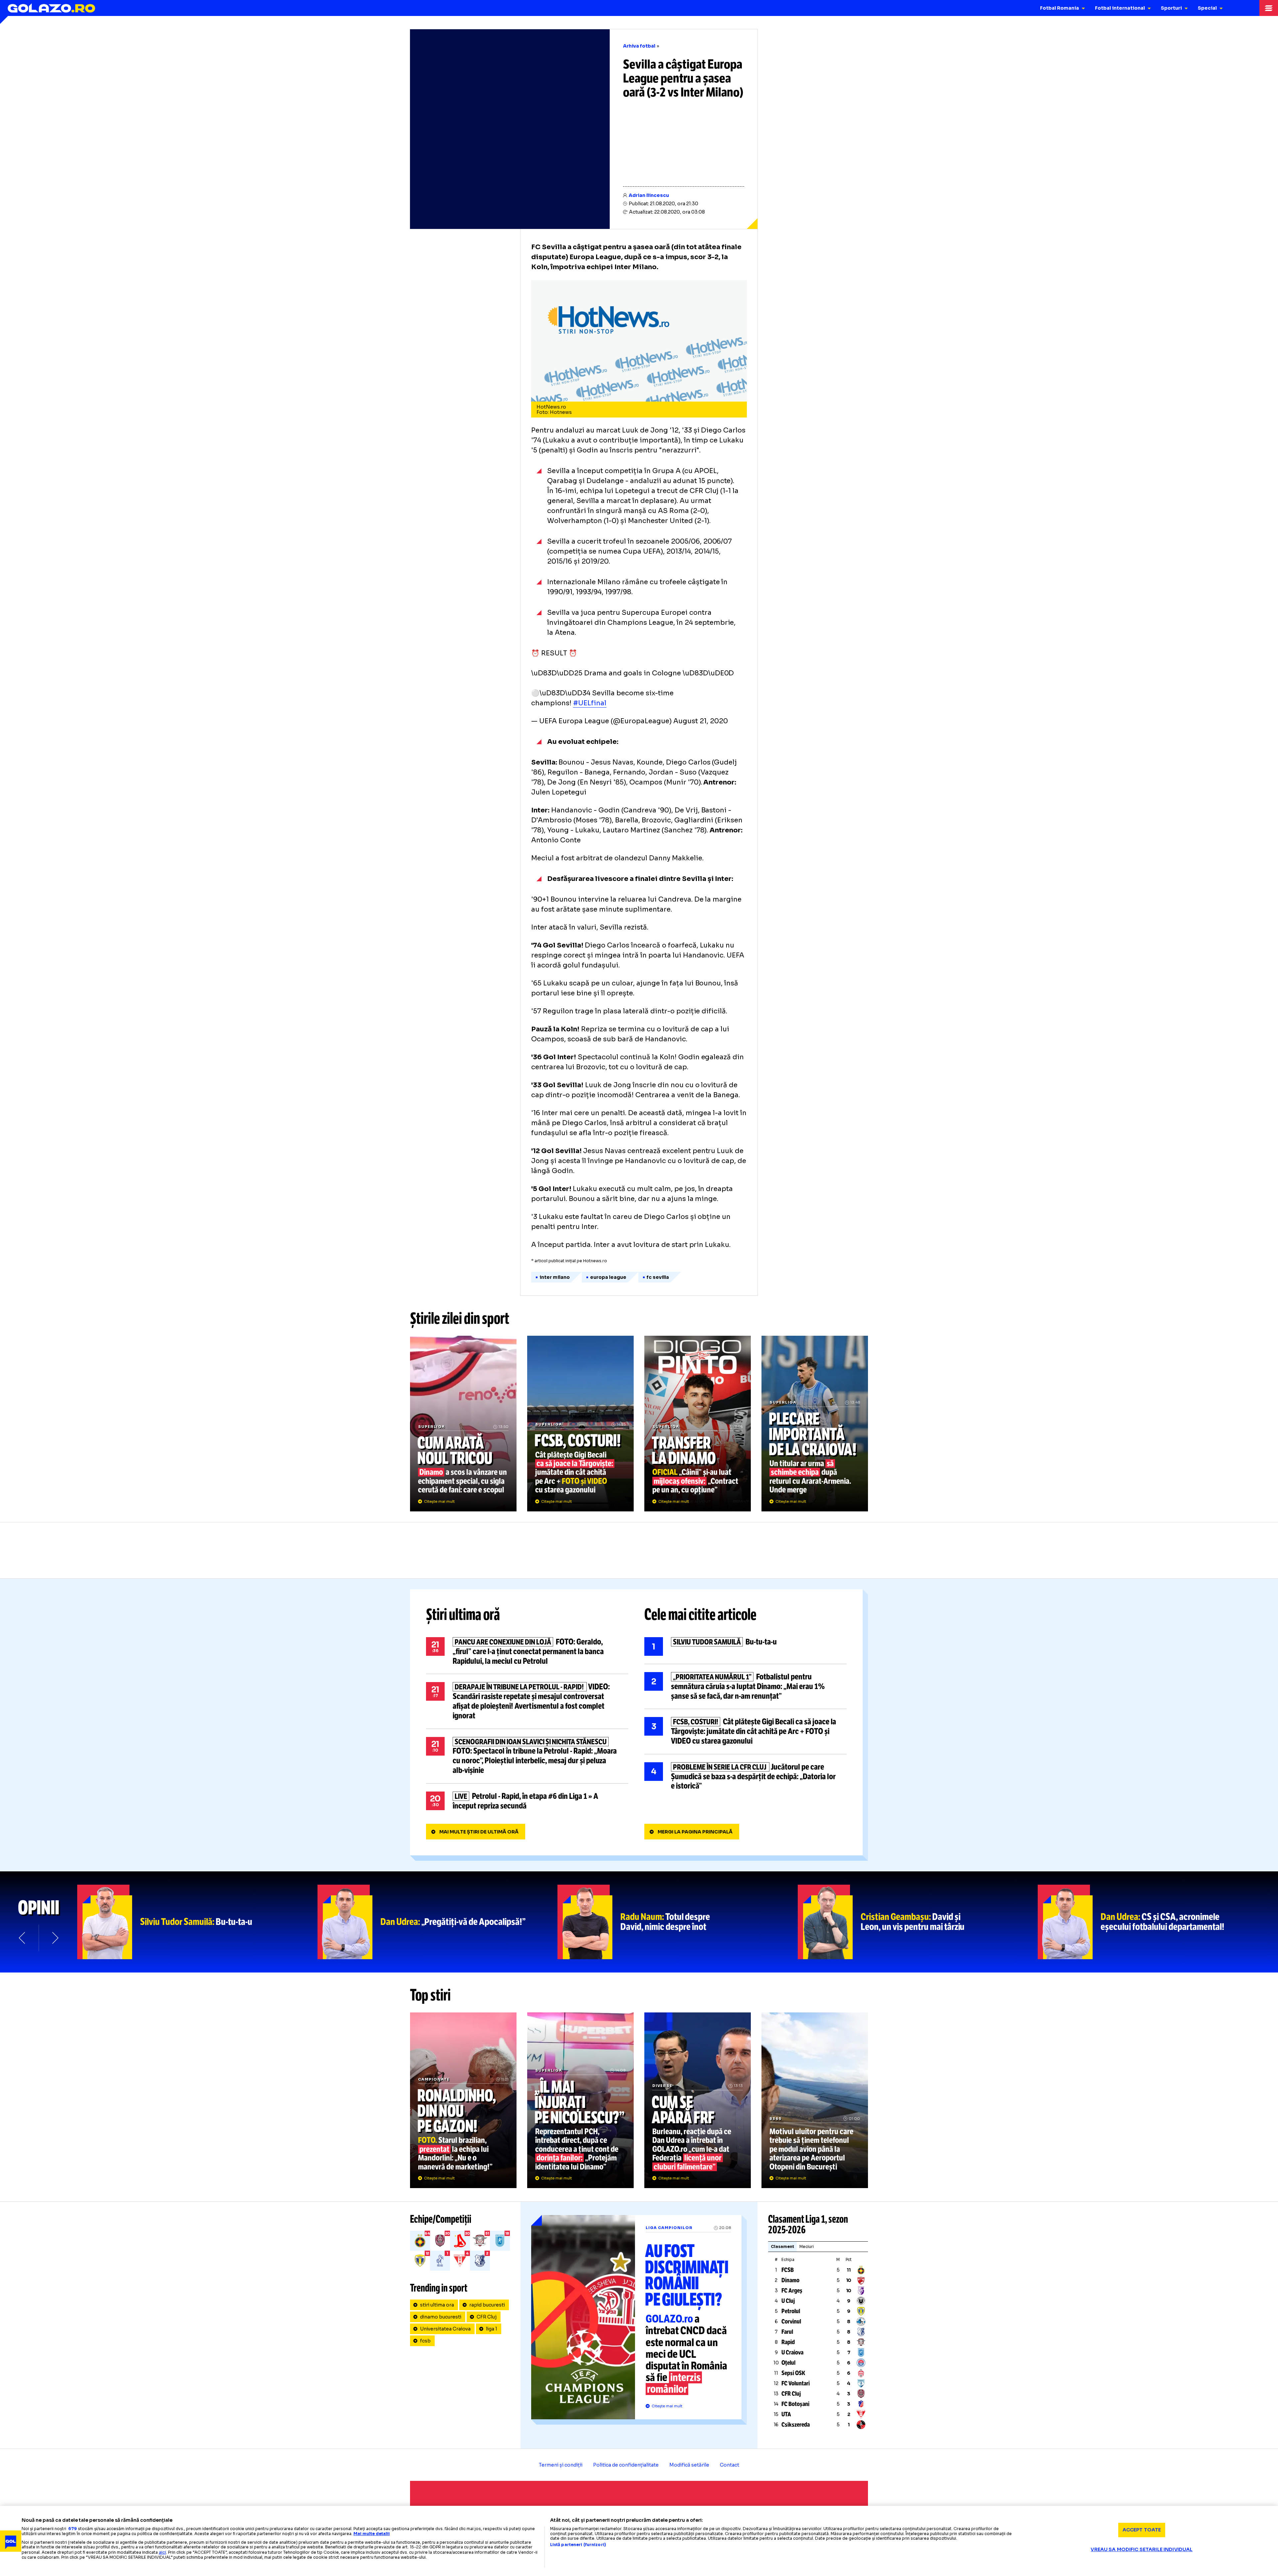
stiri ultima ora (437, 2305)
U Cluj (788, 2301)
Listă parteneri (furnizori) (578, 2545)
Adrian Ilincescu (649, 195)
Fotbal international (1120, 8)
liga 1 (492, 2329)
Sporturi (1171, 8)
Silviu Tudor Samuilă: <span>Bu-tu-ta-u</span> (197, 1922)
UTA (786, 2414)
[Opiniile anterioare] (23, 1938)
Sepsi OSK (793, 2373)
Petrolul (791, 2311)
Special (1207, 8)
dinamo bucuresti (441, 2317)
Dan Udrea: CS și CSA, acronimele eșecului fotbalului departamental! (1158, 1922)
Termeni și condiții (561, 2465)
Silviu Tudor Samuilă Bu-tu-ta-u (745, 1646)
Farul (787, 2332)
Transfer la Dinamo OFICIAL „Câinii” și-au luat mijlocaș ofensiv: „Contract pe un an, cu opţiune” (698, 1424)
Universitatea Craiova (445, 2329)
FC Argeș (792, 2291)
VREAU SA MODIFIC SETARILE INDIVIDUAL (1142, 2549)
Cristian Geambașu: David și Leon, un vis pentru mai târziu (918, 1922)
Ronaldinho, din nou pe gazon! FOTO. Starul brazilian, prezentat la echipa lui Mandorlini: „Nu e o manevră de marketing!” (463, 2100)
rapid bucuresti (487, 2305)
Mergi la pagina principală (695, 1832)
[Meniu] (1269, 8)
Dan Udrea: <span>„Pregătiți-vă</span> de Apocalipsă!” (438, 1922)
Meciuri (807, 2246)
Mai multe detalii (372, 2534)
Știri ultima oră (463, 1615)
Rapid (788, 2342)
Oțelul (788, 2363)
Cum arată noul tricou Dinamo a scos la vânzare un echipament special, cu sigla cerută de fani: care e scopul (463, 1424)
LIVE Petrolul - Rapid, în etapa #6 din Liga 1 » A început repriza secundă (527, 1801)
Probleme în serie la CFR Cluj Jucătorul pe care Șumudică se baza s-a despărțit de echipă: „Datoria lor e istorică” (745, 1777)
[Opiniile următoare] (55, 1938)
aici (162, 2552)
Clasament (782, 2246)
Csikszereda (796, 2425)
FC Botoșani (795, 2404)
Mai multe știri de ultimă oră (479, 1832)
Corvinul (791, 2321)
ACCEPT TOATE (1142, 2530)
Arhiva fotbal (639, 46)
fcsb (425, 2341)
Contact (730, 2465)
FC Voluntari (796, 2383)
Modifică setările (689, 2465)
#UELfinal (590, 703)
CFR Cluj (487, 2317)
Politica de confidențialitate (626, 2465)
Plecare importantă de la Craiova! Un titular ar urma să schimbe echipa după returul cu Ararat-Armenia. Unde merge (815, 1424)
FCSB (788, 2270)
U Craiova (792, 2352)
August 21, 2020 (701, 721)
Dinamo (790, 2280)
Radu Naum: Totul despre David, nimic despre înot (678, 1922)
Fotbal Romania (1060, 8)
